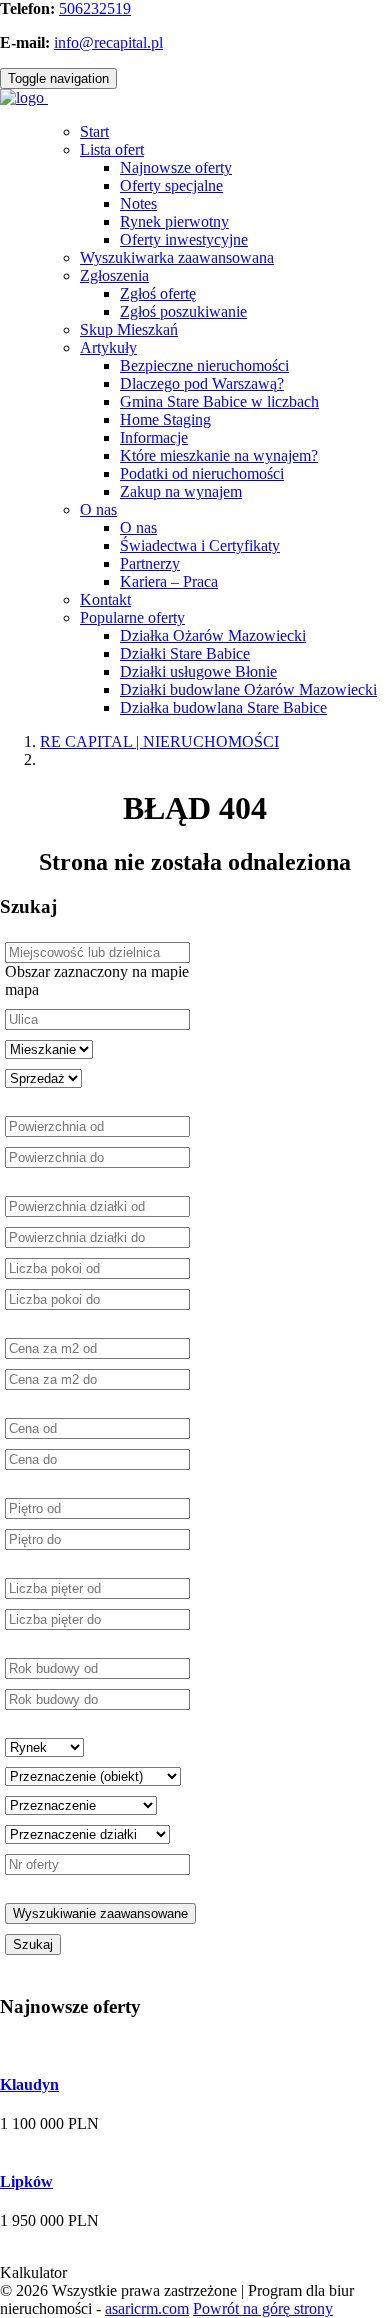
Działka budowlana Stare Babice (223, 707)
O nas (98, 509)
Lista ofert (112, 149)
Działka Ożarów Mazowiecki (213, 635)
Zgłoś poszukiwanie (183, 311)
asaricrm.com (147, 2308)
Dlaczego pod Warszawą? (202, 383)
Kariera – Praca (169, 581)
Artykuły (108, 347)
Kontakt (105, 599)
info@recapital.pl (108, 42)
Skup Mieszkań (129, 329)
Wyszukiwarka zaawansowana (177, 257)
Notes (138, 203)
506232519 (95, 8)
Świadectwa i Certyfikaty (200, 545)
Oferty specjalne (171, 185)
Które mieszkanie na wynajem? (219, 455)
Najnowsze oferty (176, 167)
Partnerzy (150, 563)
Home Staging (165, 419)
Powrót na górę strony (263, 2308)
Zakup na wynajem (181, 491)
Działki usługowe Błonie (198, 671)
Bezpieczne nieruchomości (204, 365)
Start (94, 131)
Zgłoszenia (114, 275)
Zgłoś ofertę (158, 293)
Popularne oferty (132, 617)
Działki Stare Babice (185, 653)
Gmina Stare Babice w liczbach (219, 401)
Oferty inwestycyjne (184, 239)
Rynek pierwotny (174, 221)
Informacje (154, 437)
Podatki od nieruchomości (202, 473)
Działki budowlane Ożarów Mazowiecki (248, 689)
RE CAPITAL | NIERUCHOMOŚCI (159, 741)
